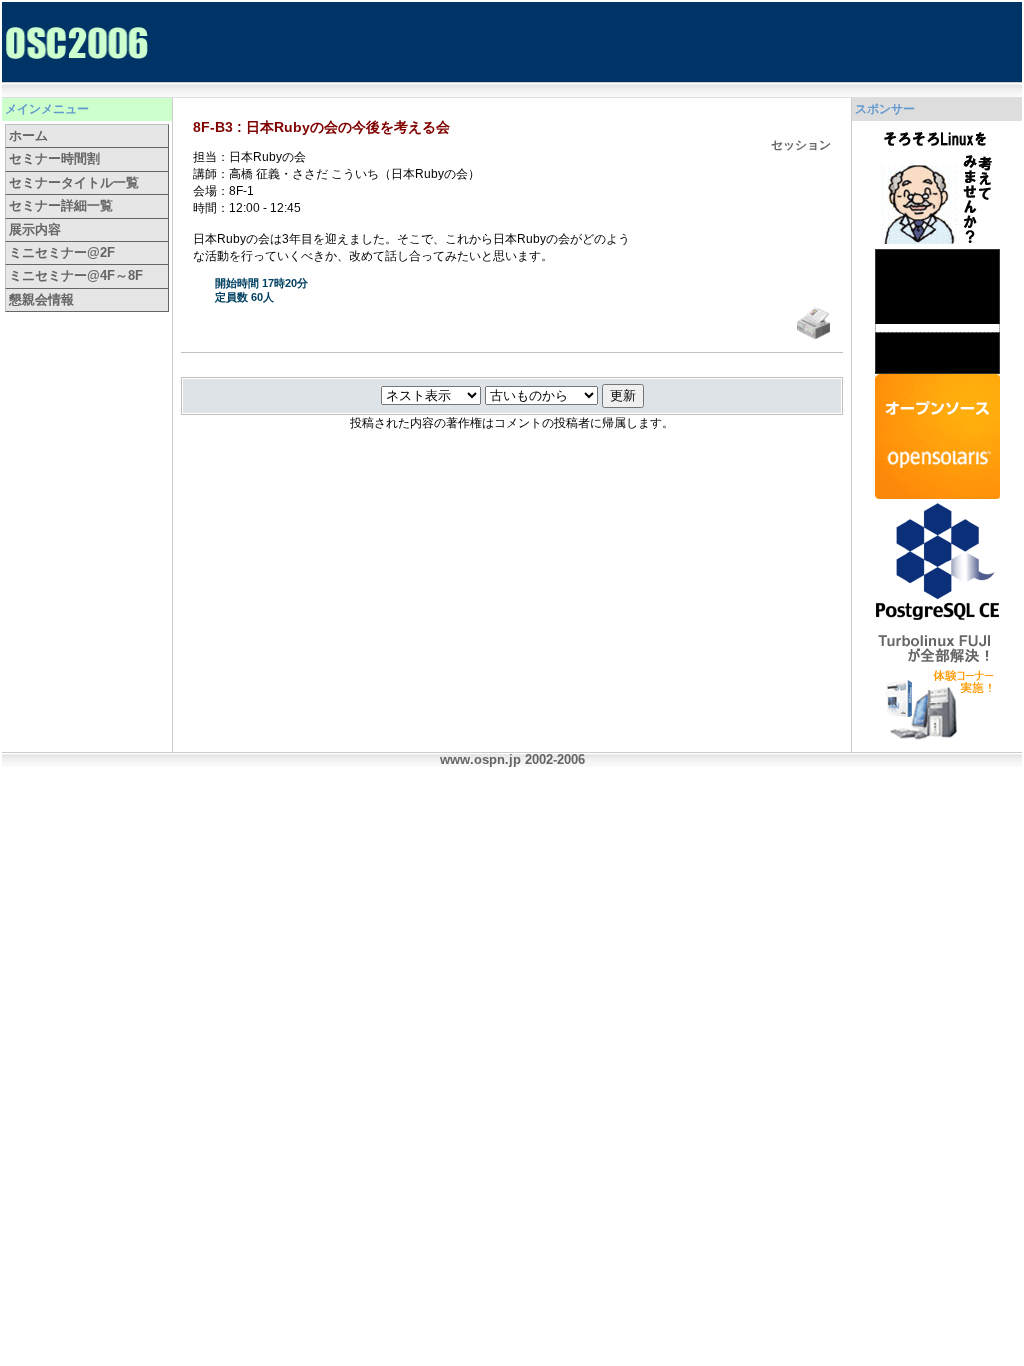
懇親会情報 (41, 299)
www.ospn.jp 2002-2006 (512, 759)
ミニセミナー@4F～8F (76, 275)
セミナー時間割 (54, 158)
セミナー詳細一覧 (61, 205)
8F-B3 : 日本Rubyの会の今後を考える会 (321, 127)
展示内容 (35, 229)
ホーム (28, 135)
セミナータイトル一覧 (74, 182)
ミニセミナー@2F (62, 252)
